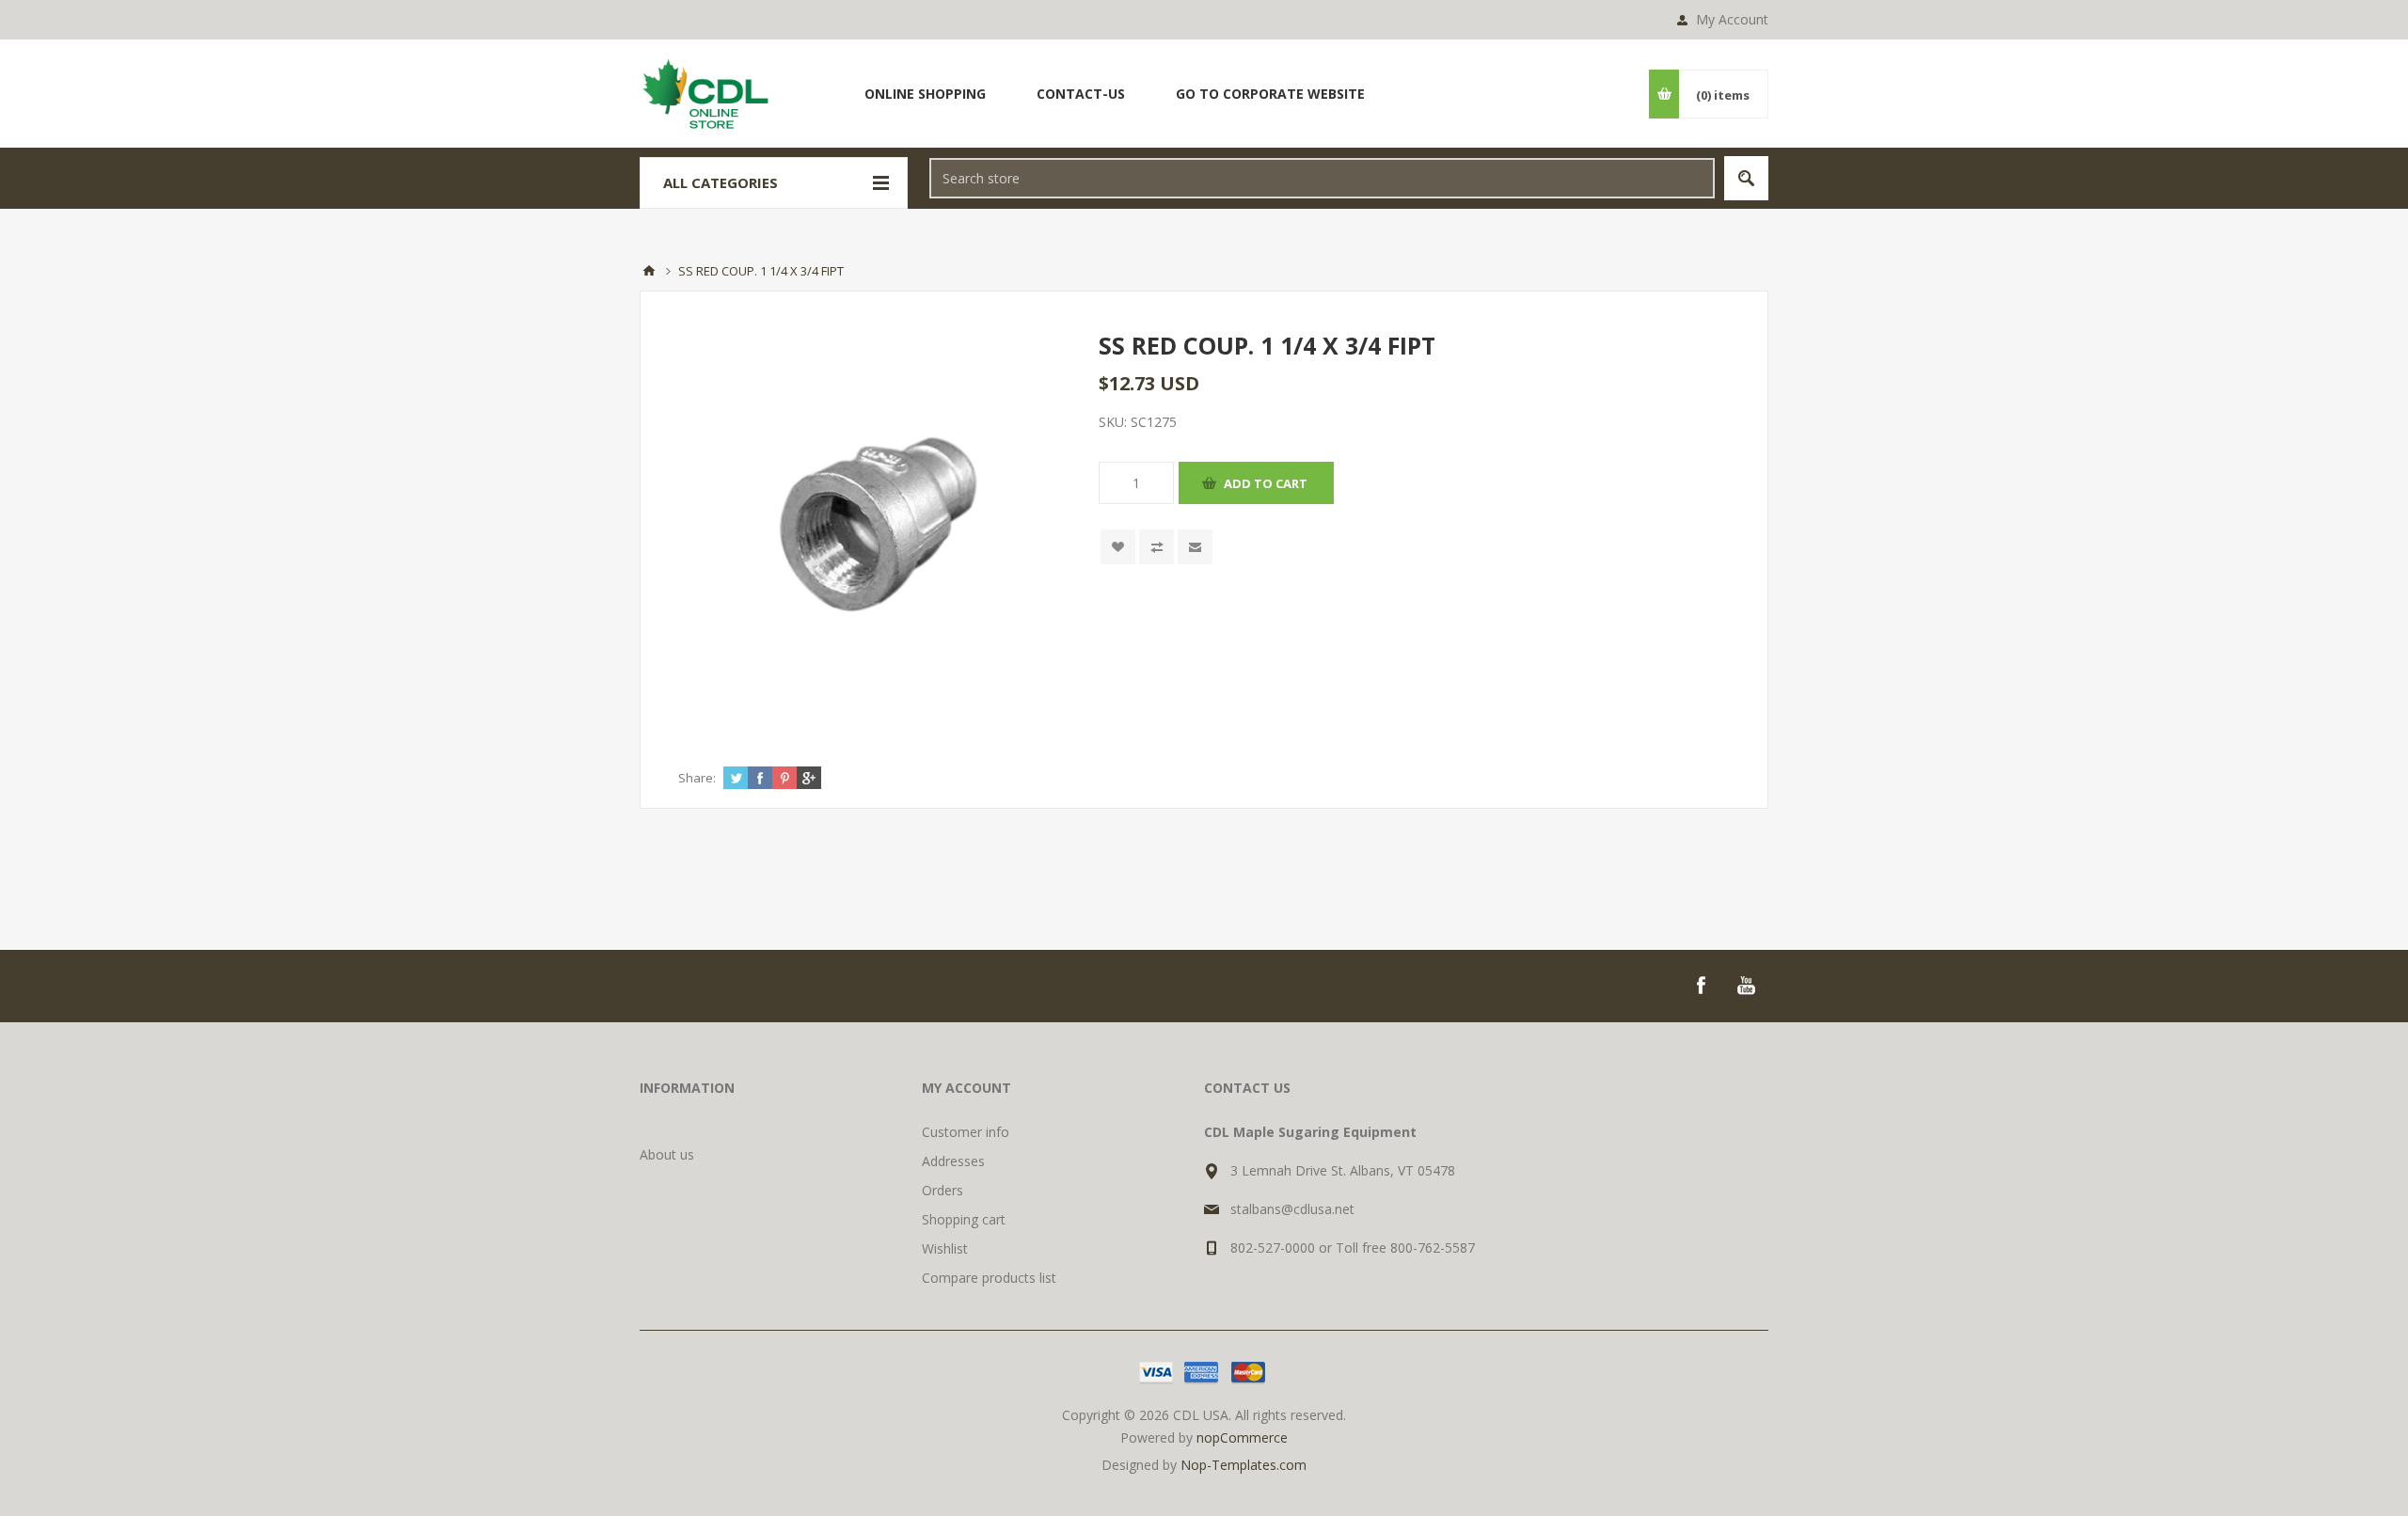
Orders (943, 1190)
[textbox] (1322, 178)
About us (667, 1154)
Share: (697, 778)
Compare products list (989, 1278)
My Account (1732, 19)
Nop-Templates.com (1244, 1465)
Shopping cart (964, 1219)
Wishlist (945, 1248)
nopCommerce (1242, 1437)
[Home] (649, 271)
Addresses (953, 1161)
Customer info (966, 1132)
